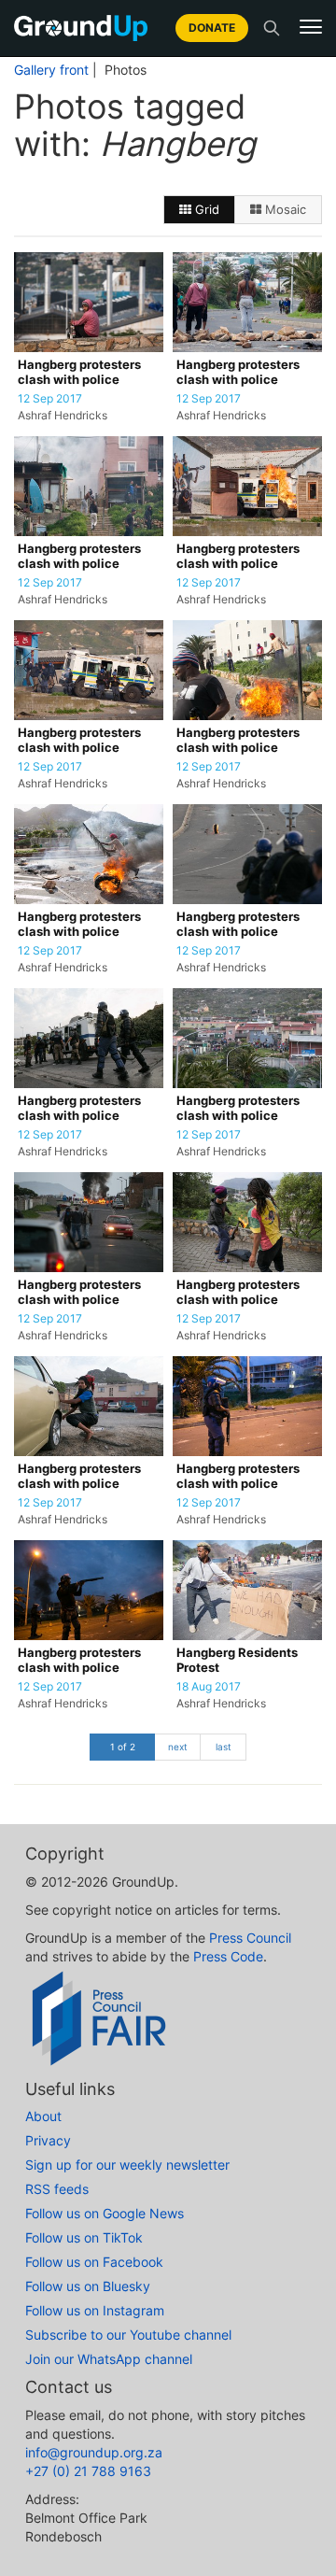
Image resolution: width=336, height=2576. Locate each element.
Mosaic (284, 209)
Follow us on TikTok (84, 2237)
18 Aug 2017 (209, 1687)
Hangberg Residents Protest (237, 1660)
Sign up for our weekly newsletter (127, 2165)
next (178, 1747)
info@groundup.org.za (94, 2452)
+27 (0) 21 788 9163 (88, 2471)
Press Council (250, 1938)
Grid (205, 209)
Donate (212, 28)
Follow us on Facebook (94, 2262)
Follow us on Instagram (95, 2310)
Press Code (228, 1956)
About (43, 2116)
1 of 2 (123, 1747)
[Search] (272, 28)
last (224, 1747)
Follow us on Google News (105, 2213)
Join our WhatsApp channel (109, 2359)
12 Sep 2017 (50, 399)
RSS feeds (57, 2189)
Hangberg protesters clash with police (79, 372)
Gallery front (51, 70)
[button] (311, 27)
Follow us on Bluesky (88, 2286)
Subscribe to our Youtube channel (128, 2335)
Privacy (48, 2140)
